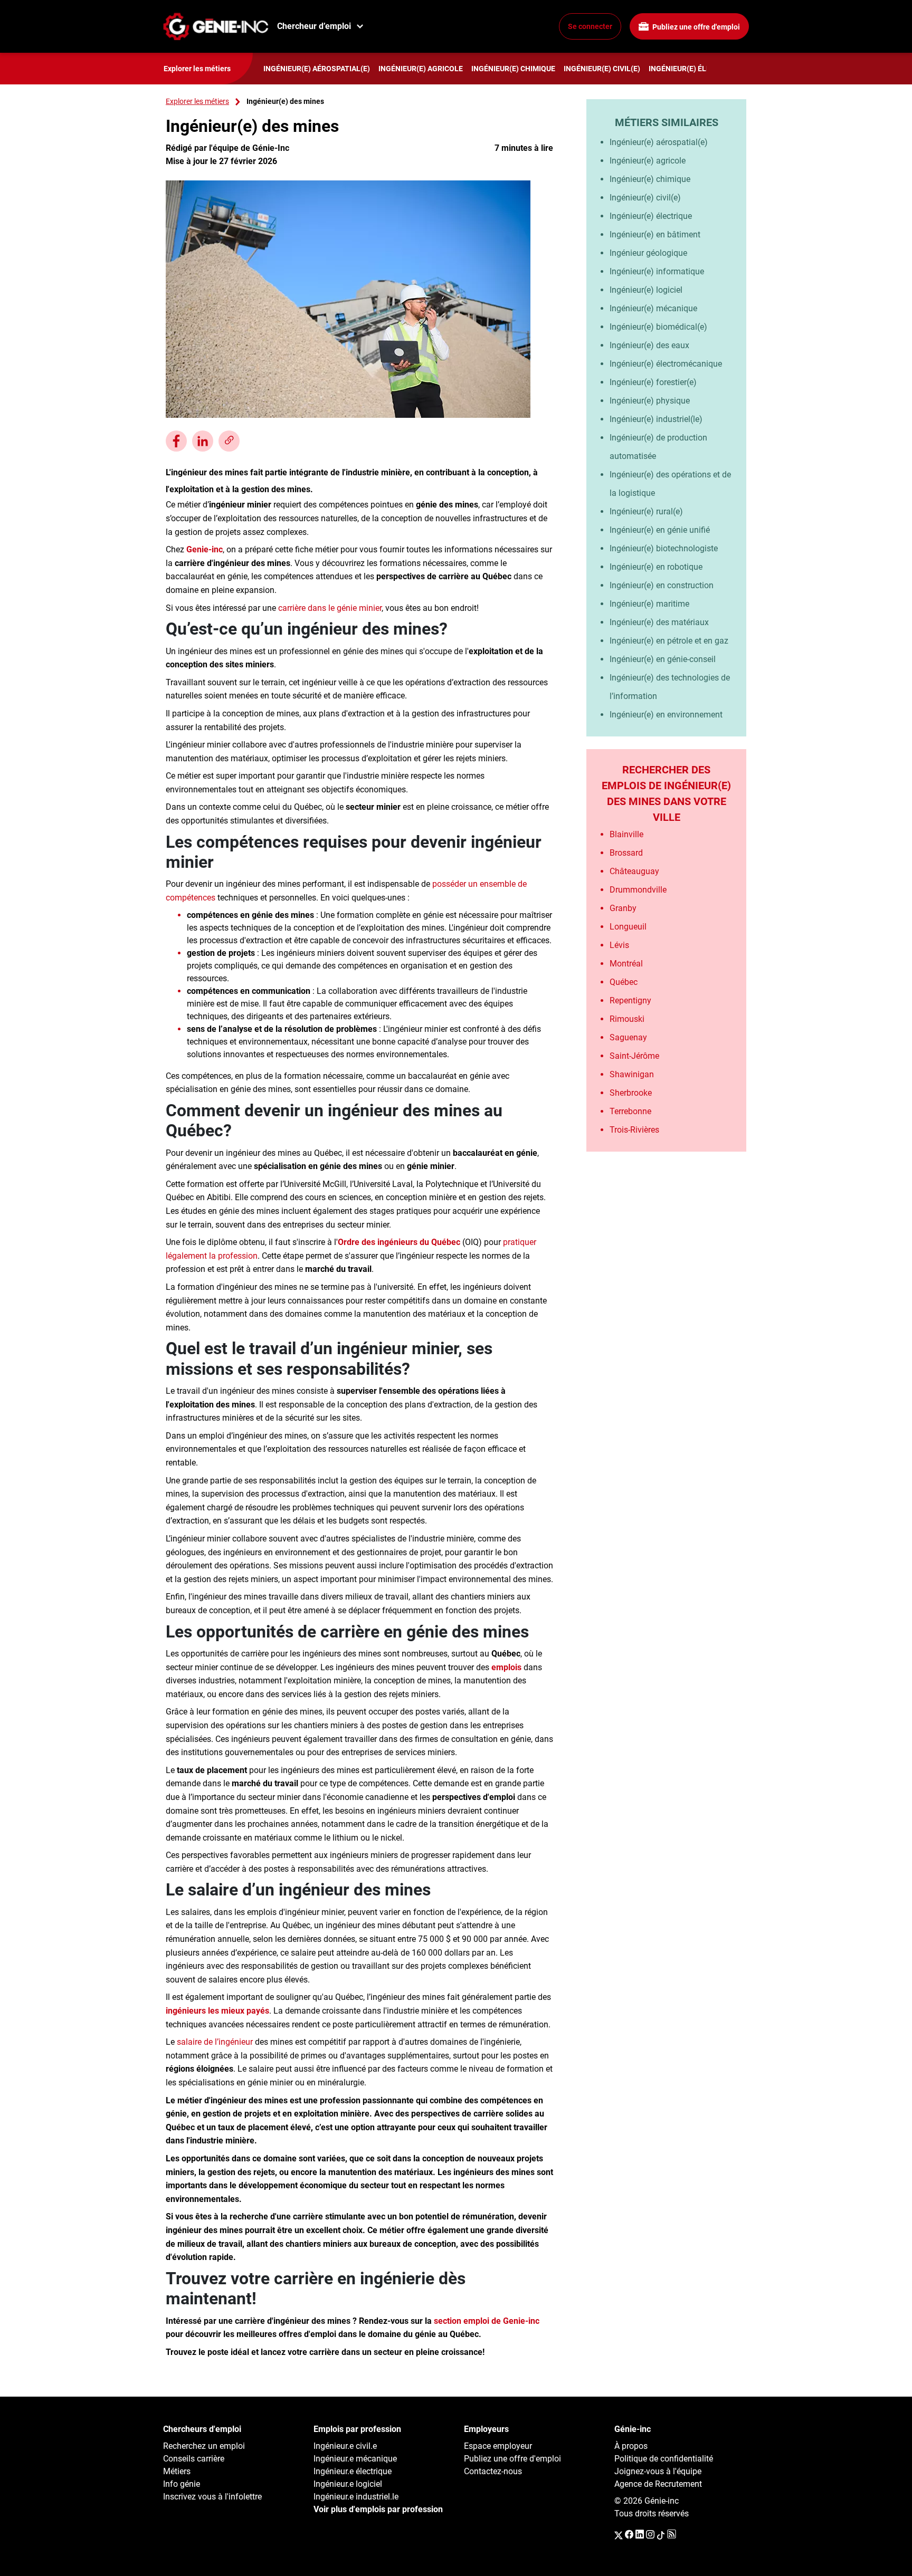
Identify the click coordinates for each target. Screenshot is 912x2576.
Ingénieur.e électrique (353, 2471)
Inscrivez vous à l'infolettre (212, 2497)
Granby (623, 908)
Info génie (182, 2484)
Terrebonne (630, 1111)
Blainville (626, 834)
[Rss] (672, 2535)
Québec (624, 982)
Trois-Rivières (634, 1130)
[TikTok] (661, 2535)
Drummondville (638, 890)
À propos (631, 2446)
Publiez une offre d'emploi (695, 27)
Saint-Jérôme (634, 1056)
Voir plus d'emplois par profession (378, 2509)
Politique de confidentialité (664, 2459)
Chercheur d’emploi (314, 26)
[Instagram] (650, 2535)
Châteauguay (634, 871)
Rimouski (627, 1019)
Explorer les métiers (197, 101)
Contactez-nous (493, 2471)
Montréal (626, 964)
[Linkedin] (640, 2535)
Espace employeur (498, 2446)
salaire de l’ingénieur (215, 2042)
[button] (229, 441)
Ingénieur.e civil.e (345, 2446)
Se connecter (590, 26)
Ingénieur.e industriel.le (356, 2497)
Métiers (177, 2471)
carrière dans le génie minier (330, 608)
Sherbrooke (631, 1093)
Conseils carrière (194, 2459)
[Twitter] (619, 2535)
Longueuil (628, 927)
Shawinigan (632, 1074)
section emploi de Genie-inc (487, 2321)
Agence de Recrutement (658, 2484)
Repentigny (630, 1000)
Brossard (626, 853)
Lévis (619, 945)
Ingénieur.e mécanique (355, 2459)
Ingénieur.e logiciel (348, 2484)
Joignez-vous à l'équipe (658, 2471)
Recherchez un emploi (204, 2446)
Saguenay (628, 1037)
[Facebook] (629, 2535)
